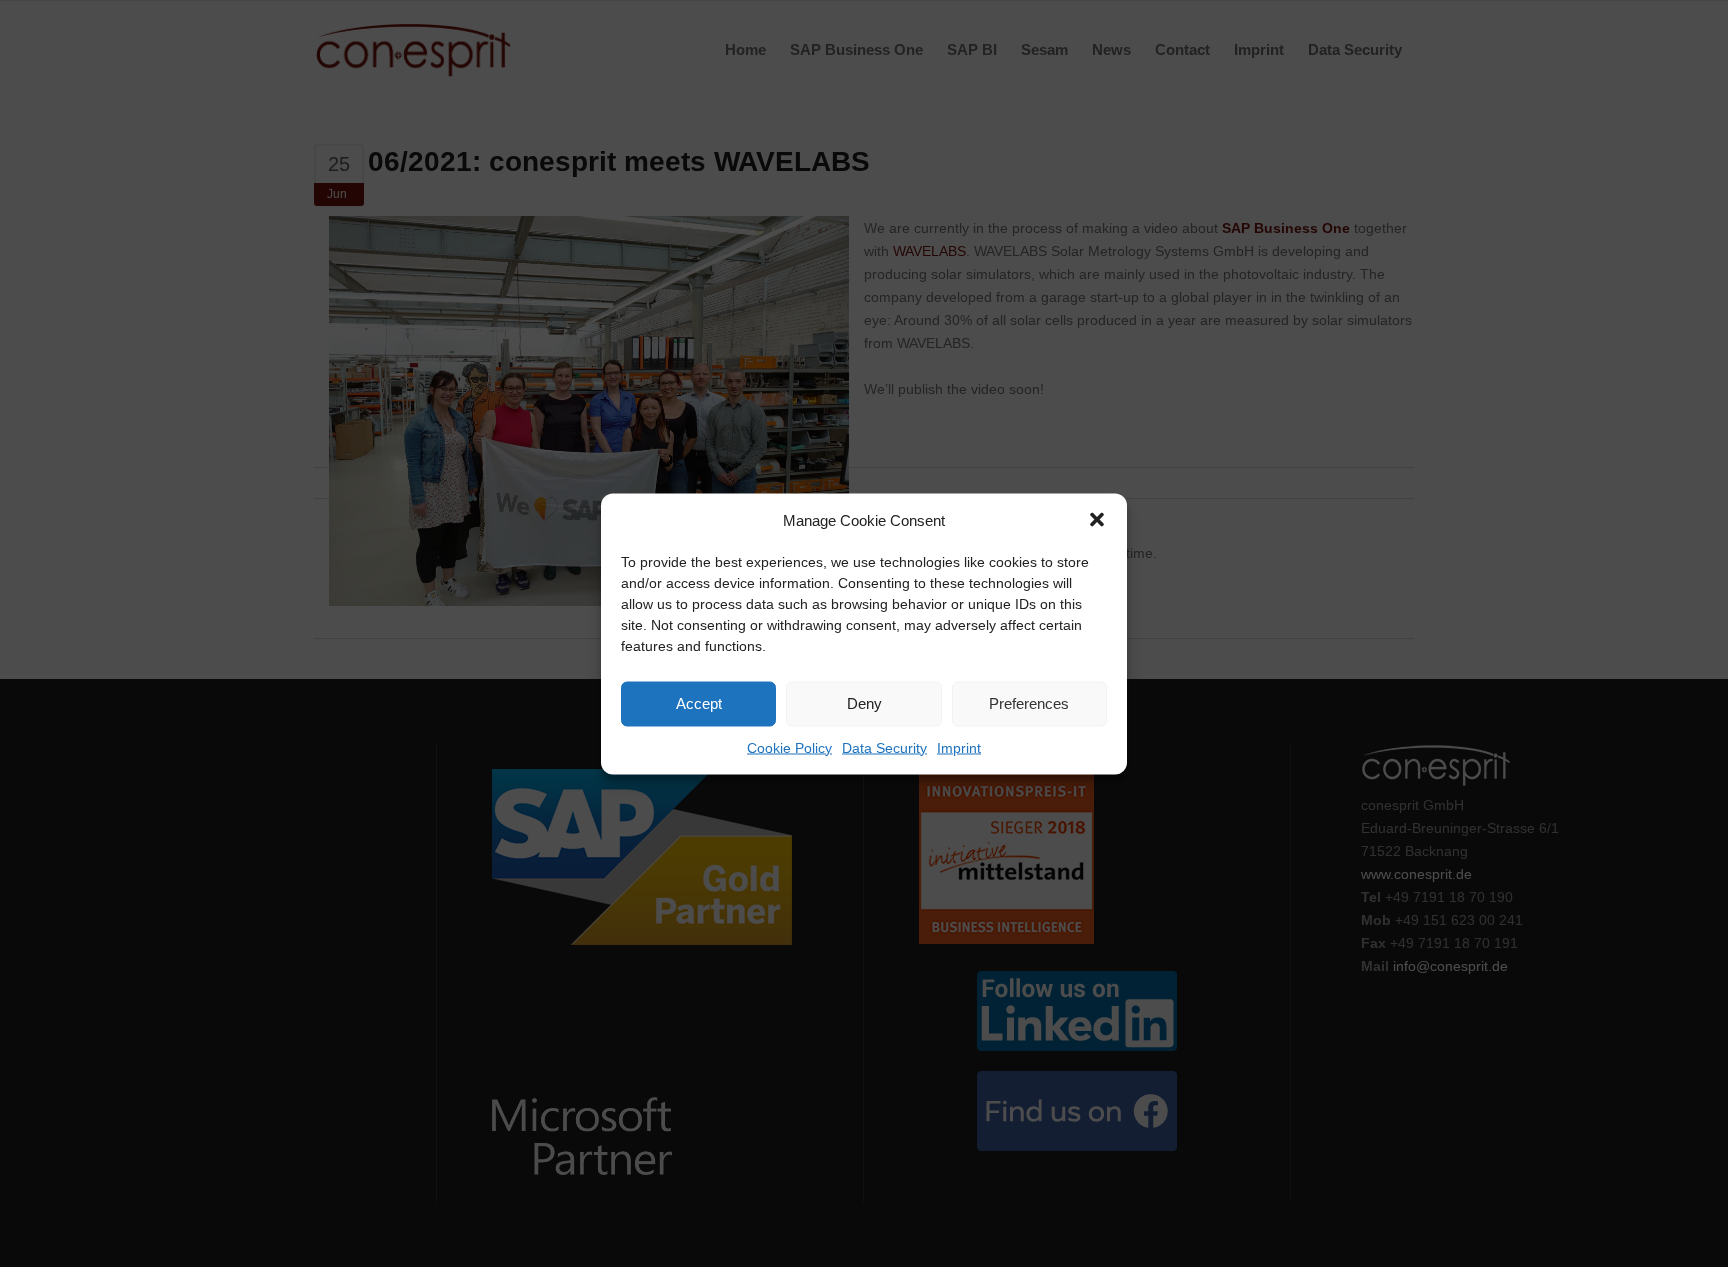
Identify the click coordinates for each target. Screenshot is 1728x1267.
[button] (1097, 520)
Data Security (884, 747)
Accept (699, 703)
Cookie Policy (789, 747)
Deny (864, 703)
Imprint (959, 747)
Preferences (1029, 703)
